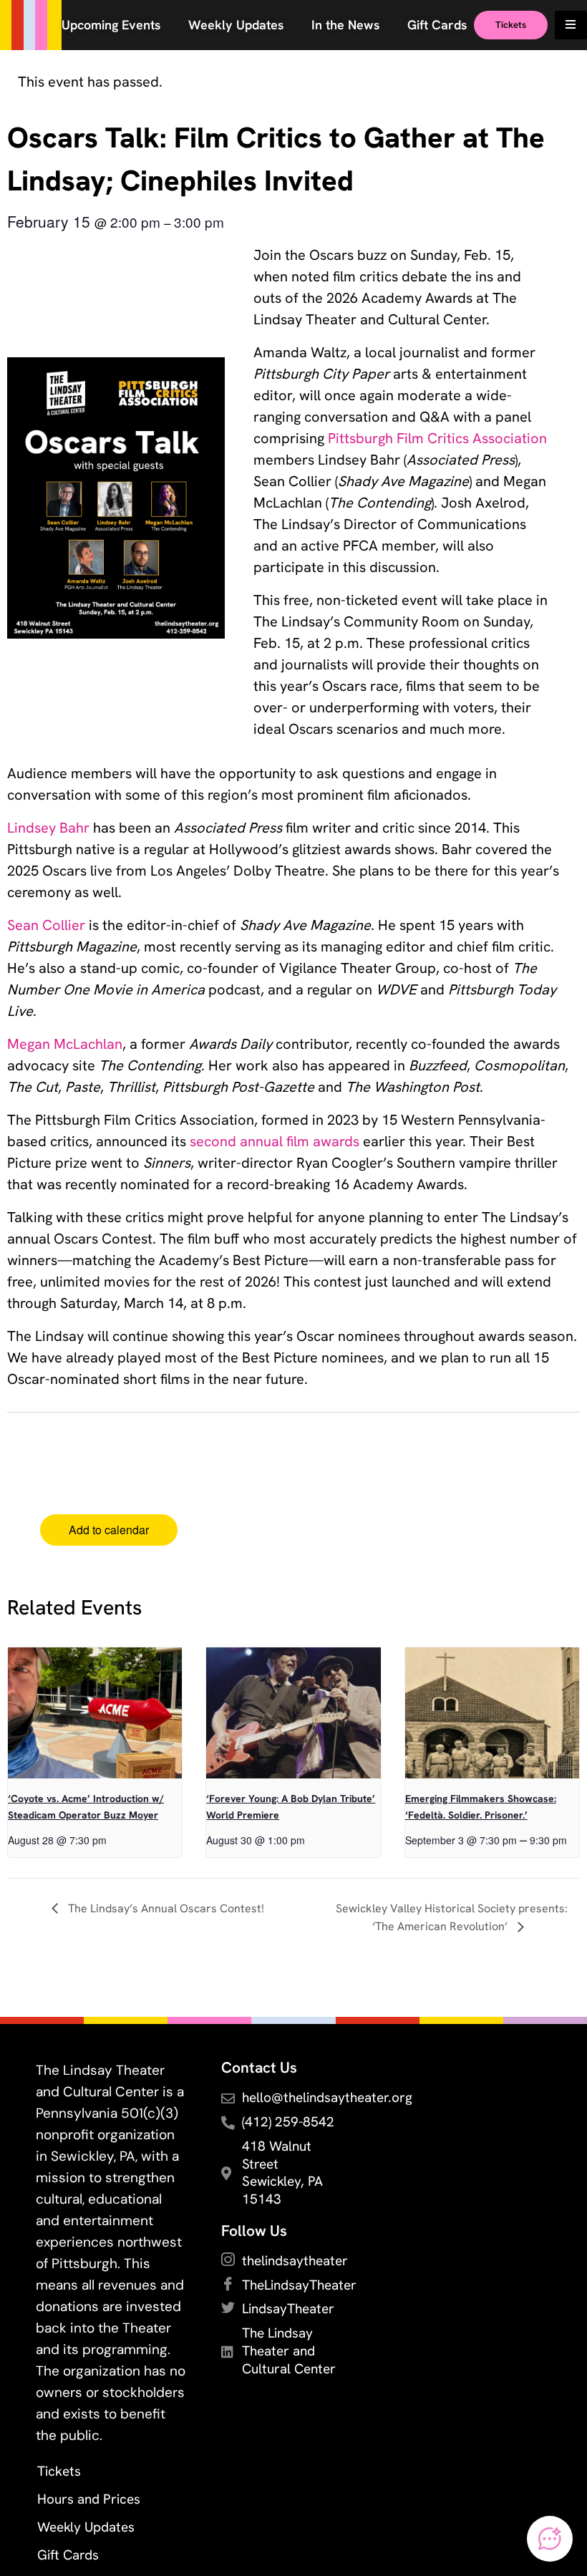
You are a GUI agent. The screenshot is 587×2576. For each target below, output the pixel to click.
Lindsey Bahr (48, 828)
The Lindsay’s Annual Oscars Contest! (165, 1908)
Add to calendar (109, 1530)
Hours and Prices (89, 2499)
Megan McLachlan (65, 1044)
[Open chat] (550, 2539)
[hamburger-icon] (571, 25)
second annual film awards (275, 1141)
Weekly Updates (86, 2527)
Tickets (59, 2471)
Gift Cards (68, 2555)
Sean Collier (46, 925)
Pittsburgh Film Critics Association (437, 438)
